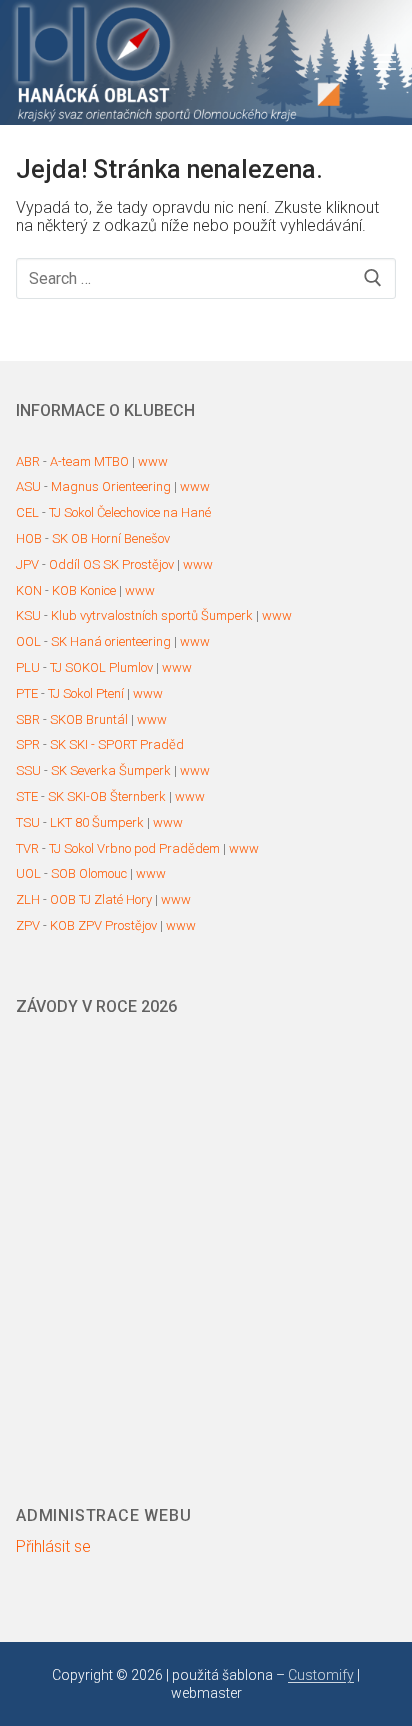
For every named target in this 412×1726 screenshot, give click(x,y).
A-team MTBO (89, 461)
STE (27, 796)
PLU (28, 667)
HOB (29, 538)
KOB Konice (84, 590)
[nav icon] (385, 63)
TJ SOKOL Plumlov (101, 667)
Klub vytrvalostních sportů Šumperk (152, 615)
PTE (27, 693)
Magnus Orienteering (111, 486)
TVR (27, 848)
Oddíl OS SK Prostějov (111, 564)
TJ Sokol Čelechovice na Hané (130, 512)
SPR (28, 744)
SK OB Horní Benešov (111, 538)
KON (29, 590)
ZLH (28, 899)
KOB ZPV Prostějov (103, 925)
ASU (28, 486)
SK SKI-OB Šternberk (107, 796)
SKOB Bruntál (89, 719)
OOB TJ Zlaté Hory (101, 899)
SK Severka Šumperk (111, 770)
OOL (28, 641)
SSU (28, 770)
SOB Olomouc (89, 873)
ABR (28, 461)
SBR (28, 719)
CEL (27, 512)
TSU (28, 822)
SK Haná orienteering (111, 641)
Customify (321, 1675)
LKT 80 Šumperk (97, 822)
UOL (28, 873)
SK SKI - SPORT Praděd (117, 744)
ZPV (28, 925)
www (153, 461)
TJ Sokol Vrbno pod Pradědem (134, 848)
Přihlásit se (53, 1547)
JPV (27, 564)
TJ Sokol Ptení (86, 693)
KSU (28, 615)
